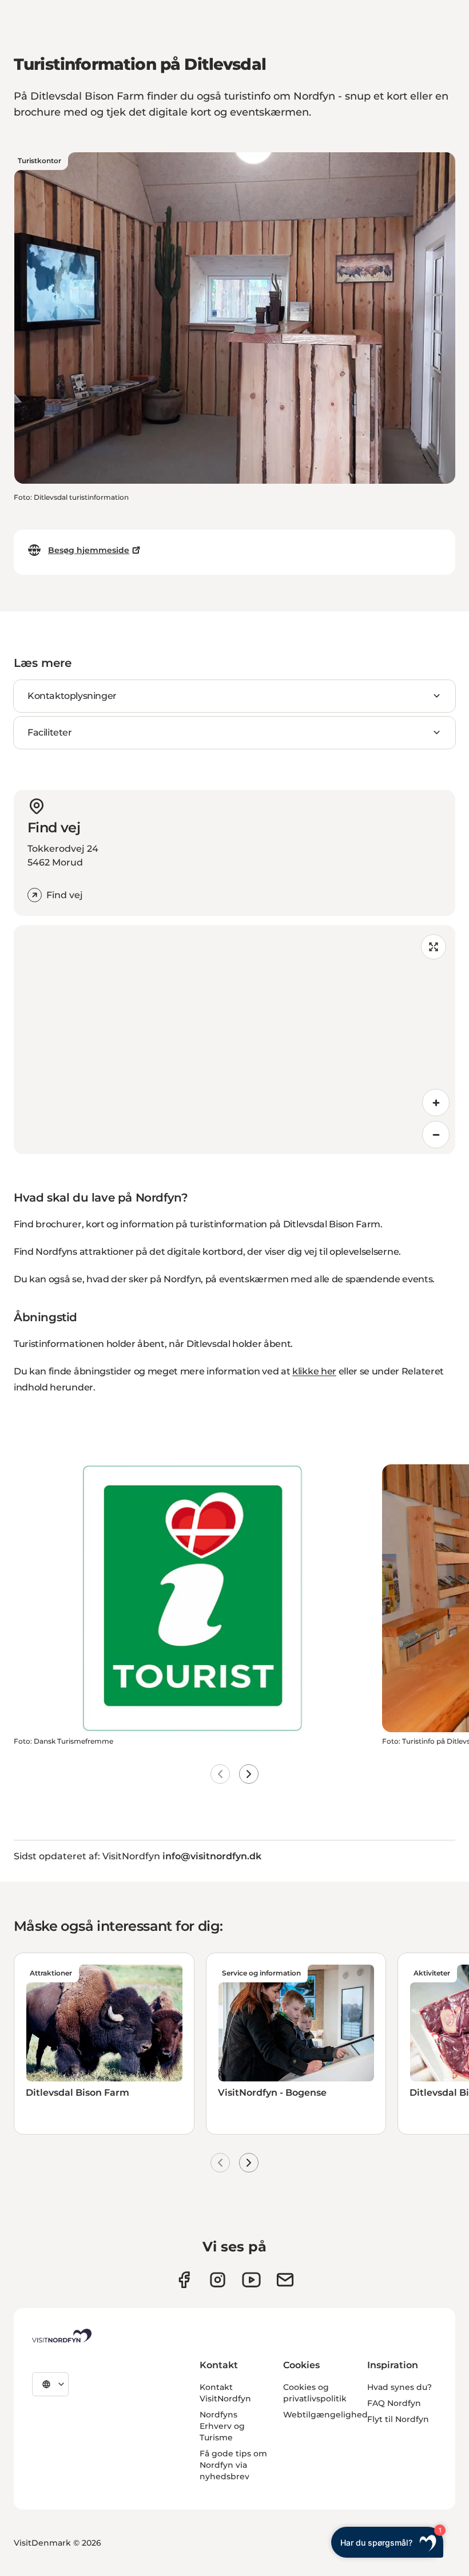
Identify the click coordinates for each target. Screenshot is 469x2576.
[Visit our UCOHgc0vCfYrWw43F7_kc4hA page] (251, 2280)
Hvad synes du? (400, 2387)
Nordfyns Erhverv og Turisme (222, 2426)
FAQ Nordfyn (394, 2403)
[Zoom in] (436, 1103)
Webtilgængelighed (325, 2415)
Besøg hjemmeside (89, 550)
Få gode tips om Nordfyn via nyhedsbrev (233, 2465)
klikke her (314, 1371)
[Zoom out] (436, 1135)
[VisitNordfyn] (62, 2336)
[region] (234, 1040)
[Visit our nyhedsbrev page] (285, 2280)
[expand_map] (434, 947)
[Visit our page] (184, 2280)
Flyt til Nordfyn (398, 2419)
